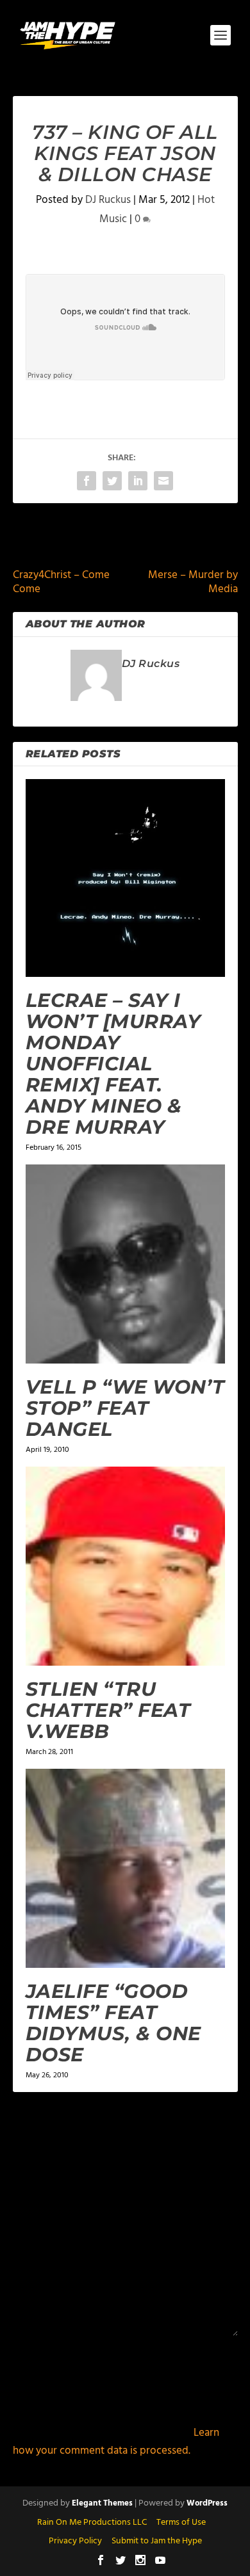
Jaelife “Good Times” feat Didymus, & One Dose (113, 2023)
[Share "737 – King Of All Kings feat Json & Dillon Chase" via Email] (163, 481)
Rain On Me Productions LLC (92, 2523)
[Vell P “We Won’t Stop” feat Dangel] (125, 1264)
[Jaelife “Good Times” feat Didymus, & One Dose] (125, 1868)
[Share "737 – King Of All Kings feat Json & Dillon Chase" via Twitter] (112, 481)
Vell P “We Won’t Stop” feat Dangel (125, 1408)
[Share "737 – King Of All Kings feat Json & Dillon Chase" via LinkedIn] (138, 481)
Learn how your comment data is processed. (116, 2442)
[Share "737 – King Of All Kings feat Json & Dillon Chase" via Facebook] (87, 481)
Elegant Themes (102, 2503)
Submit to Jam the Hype (157, 2541)
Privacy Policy (75, 2541)
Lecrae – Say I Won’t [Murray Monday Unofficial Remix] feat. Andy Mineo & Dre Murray (113, 1064)
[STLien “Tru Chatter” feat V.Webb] (125, 1566)
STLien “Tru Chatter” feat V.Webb (108, 1710)
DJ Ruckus (108, 200)
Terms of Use (181, 2523)
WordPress (207, 2503)
